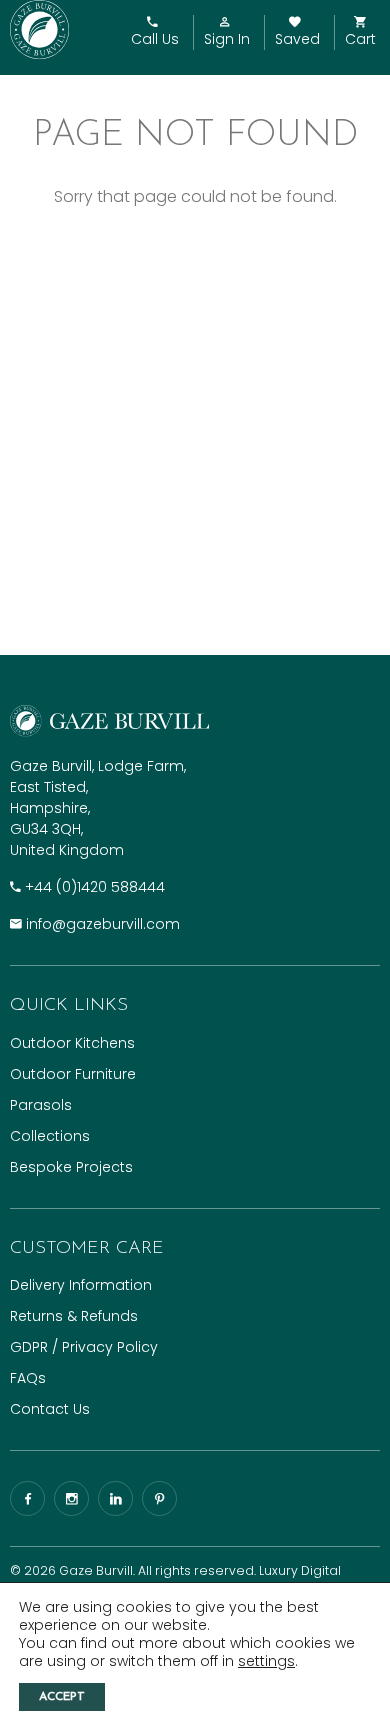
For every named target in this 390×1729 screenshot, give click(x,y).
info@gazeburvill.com (103, 924)
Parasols (41, 1105)
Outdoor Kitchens (72, 1043)
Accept (62, 1697)
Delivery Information (81, 1285)
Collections (50, 1136)
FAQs (28, 1378)
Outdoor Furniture (73, 1074)
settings (266, 1661)
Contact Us (50, 1409)
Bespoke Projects (71, 1167)
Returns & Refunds (74, 1316)
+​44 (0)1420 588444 (95, 887)
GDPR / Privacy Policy (84, 1347)
